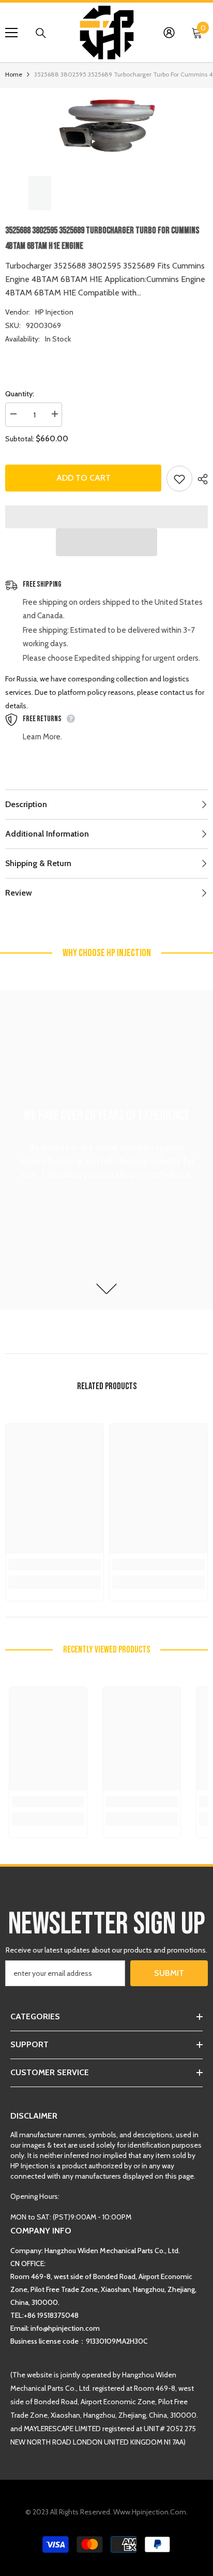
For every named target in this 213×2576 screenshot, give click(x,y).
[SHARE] (200, 479)
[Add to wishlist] (179, 479)
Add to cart (83, 478)
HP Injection (54, 312)
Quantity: (20, 394)
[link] (55, 1565)
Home (14, 74)
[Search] (41, 33)
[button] (106, 542)
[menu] (11, 33)
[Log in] (169, 33)
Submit (169, 1973)
